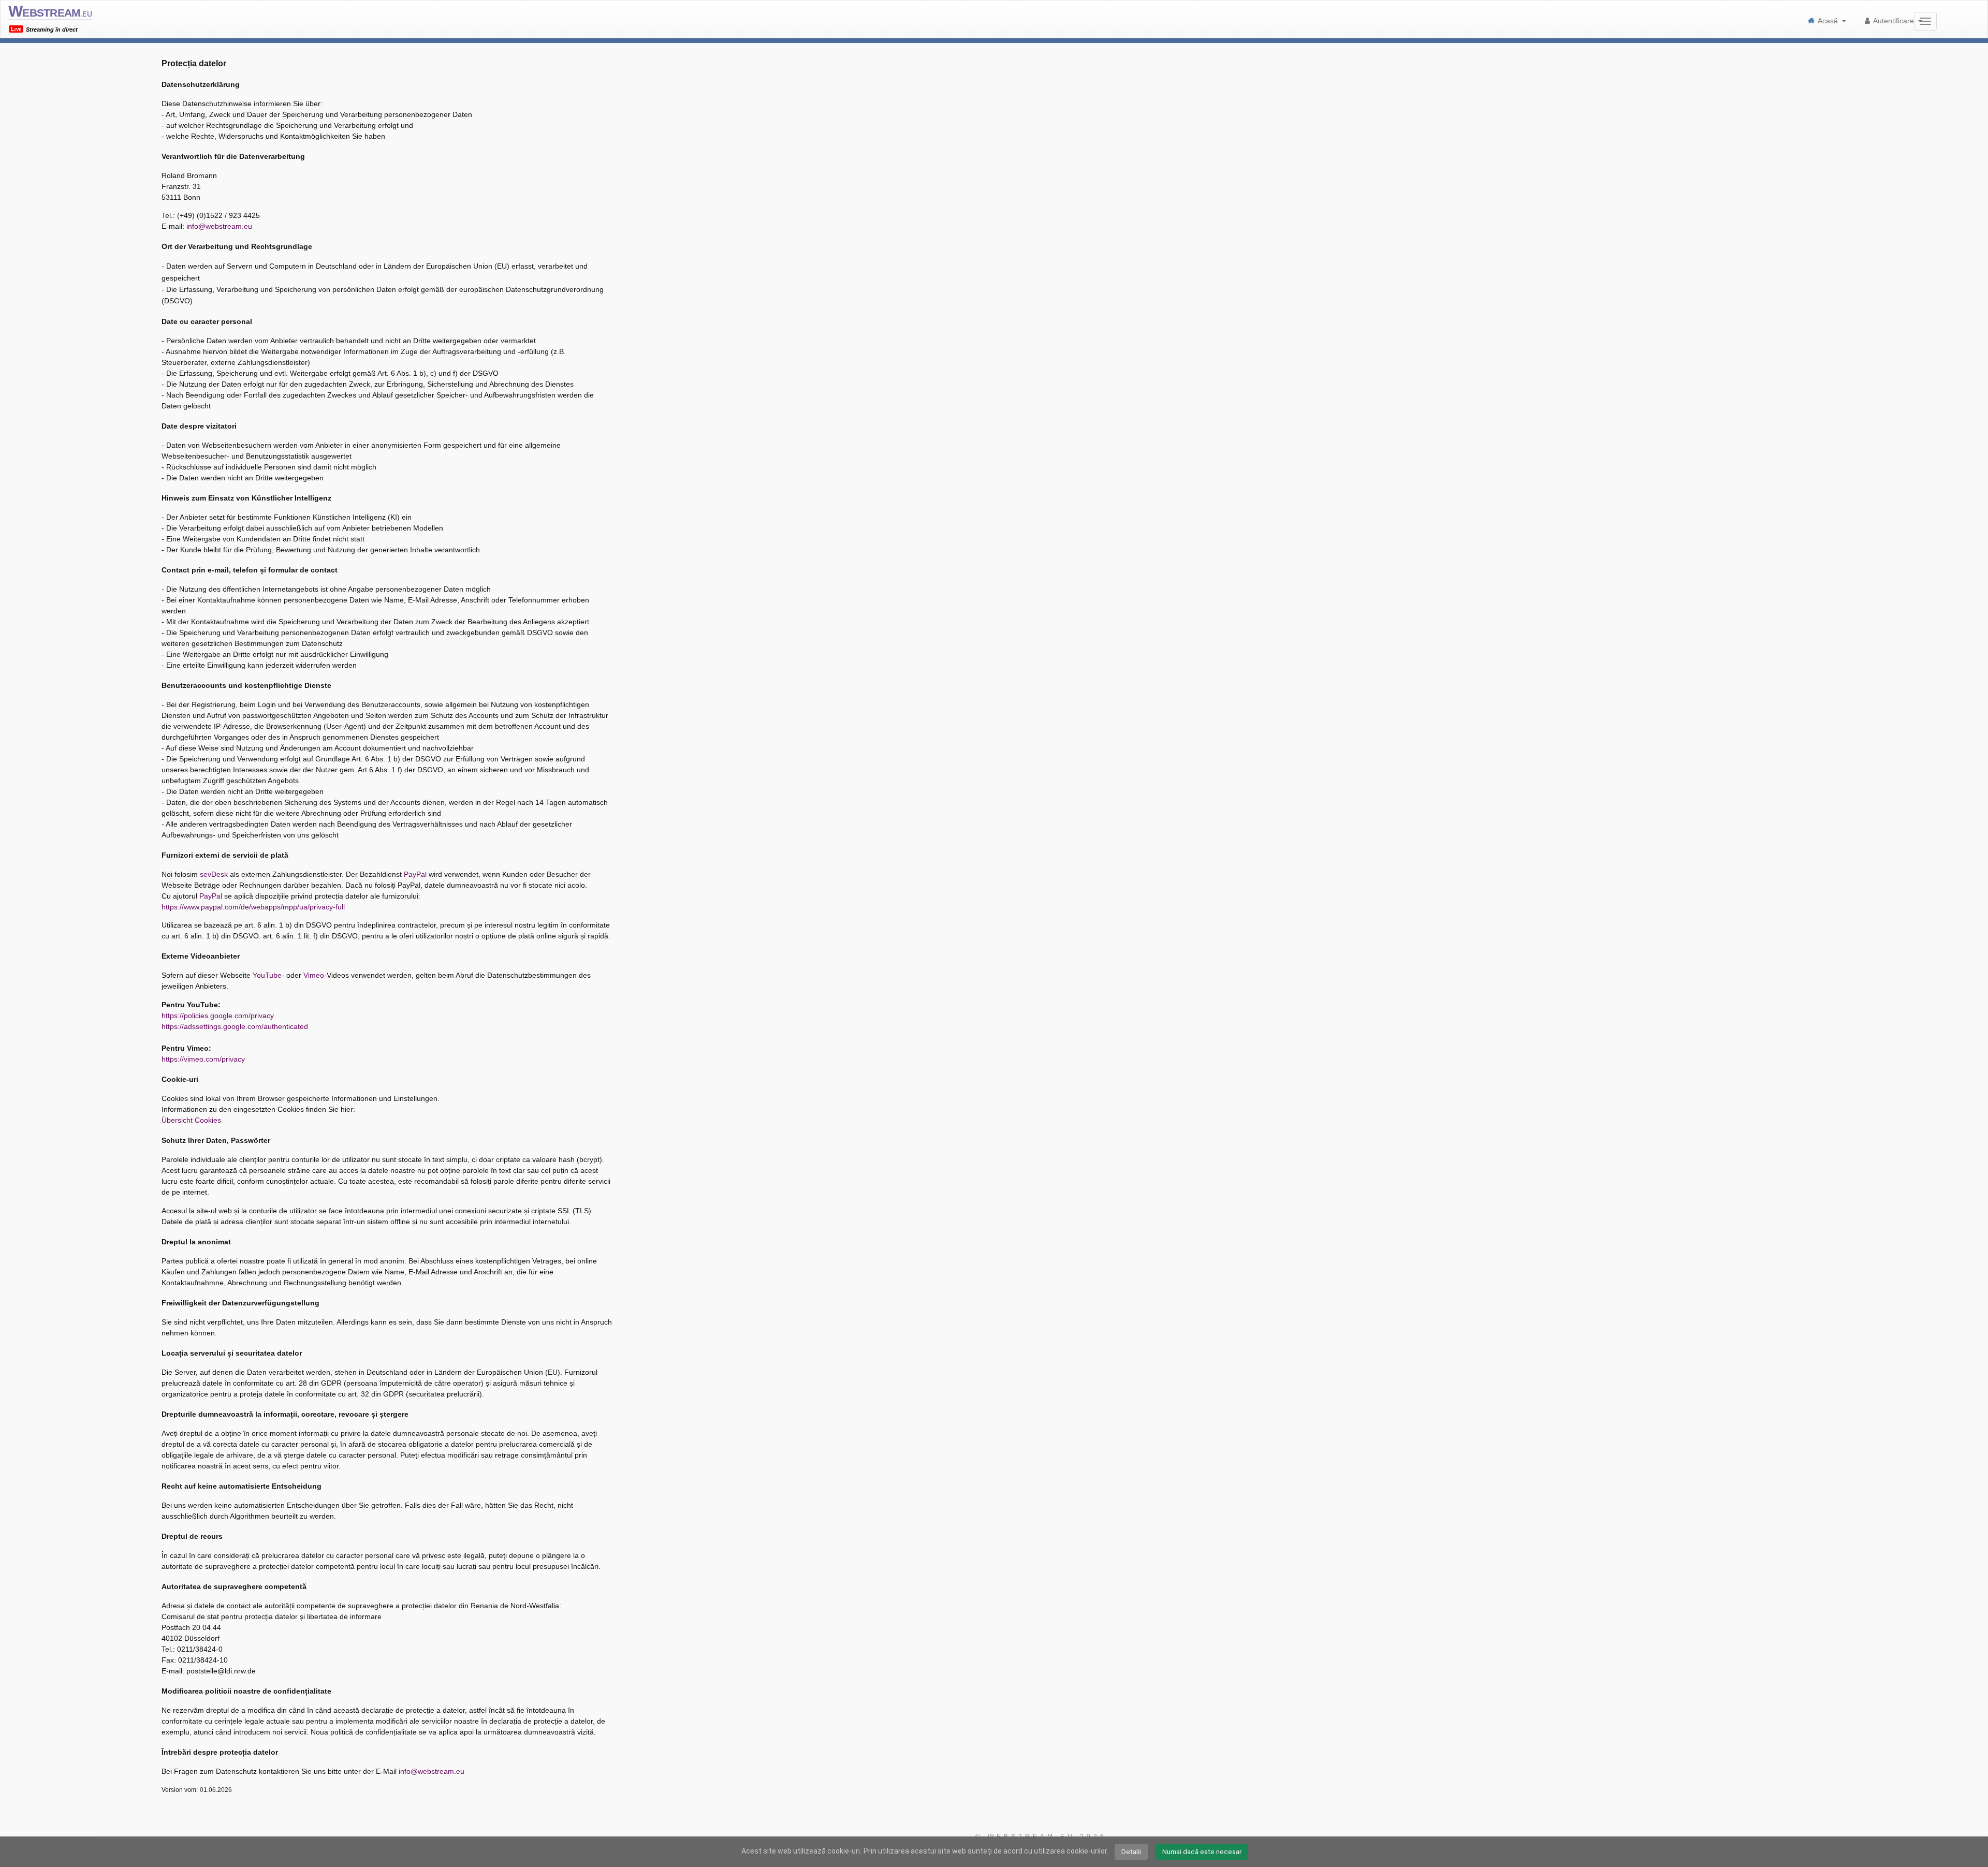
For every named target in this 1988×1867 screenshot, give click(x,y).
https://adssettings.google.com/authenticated (235, 1026)
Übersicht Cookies (191, 1120)
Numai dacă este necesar (1202, 1851)
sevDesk (214, 874)
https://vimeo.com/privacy (203, 1059)
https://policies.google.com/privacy (218, 1016)
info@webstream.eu (219, 226)
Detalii (1131, 1851)
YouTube (267, 975)
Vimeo (314, 975)
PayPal (415, 874)
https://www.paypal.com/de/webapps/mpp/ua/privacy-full (253, 907)
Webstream (50, 11)
